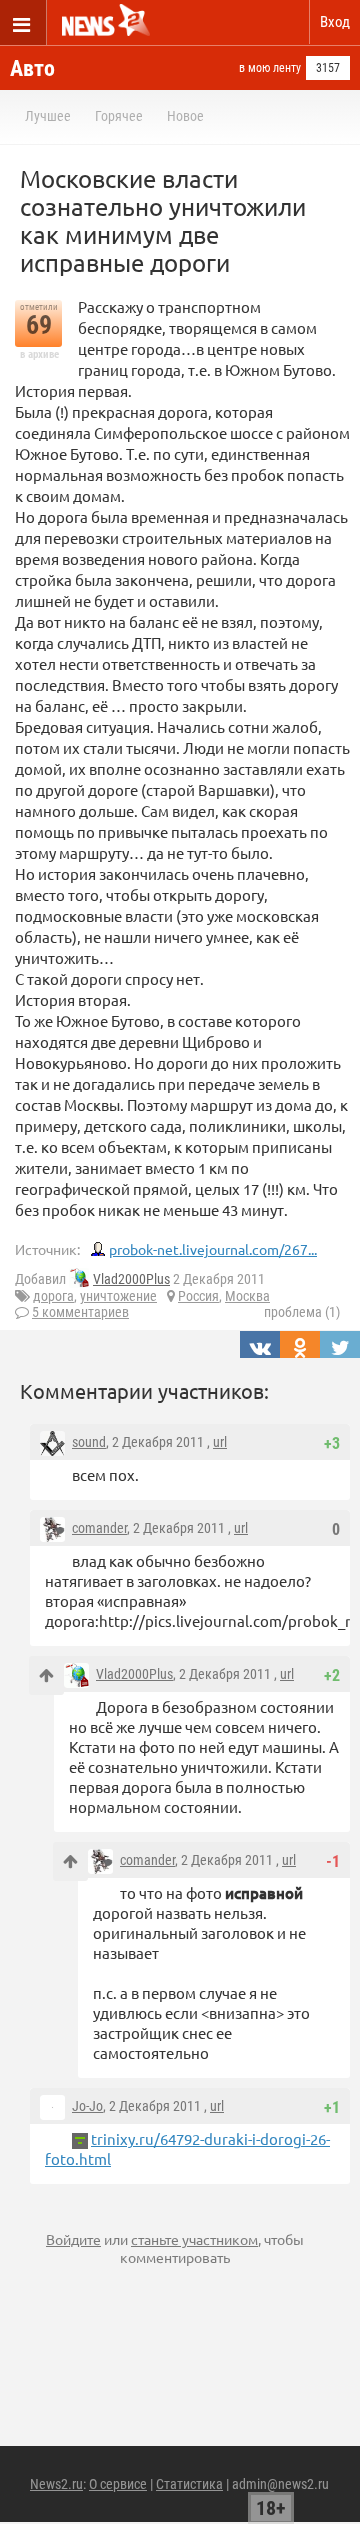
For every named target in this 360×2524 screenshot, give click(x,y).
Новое (185, 116)
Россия (198, 1296)
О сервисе (118, 2484)
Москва (247, 1296)
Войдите (73, 2239)
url (220, 1442)
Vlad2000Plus (131, 1279)
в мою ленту (270, 68)
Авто (32, 68)
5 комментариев (80, 1312)
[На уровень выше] (46, 1675)
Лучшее (48, 116)
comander (99, 1528)
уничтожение (118, 1296)
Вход (335, 22)
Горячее (119, 116)
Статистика (189, 2484)
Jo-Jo (87, 2106)
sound (89, 1442)
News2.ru (56, 2484)
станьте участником (194, 2239)
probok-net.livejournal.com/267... (213, 1249)
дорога (53, 1296)
